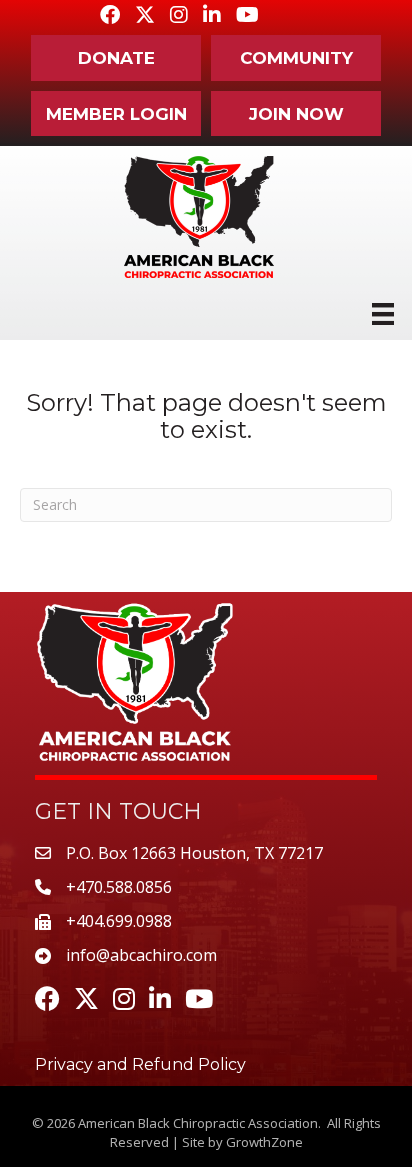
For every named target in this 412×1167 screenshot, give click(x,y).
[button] (116, 58)
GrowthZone (264, 1142)
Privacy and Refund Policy (140, 1064)
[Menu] (383, 314)
